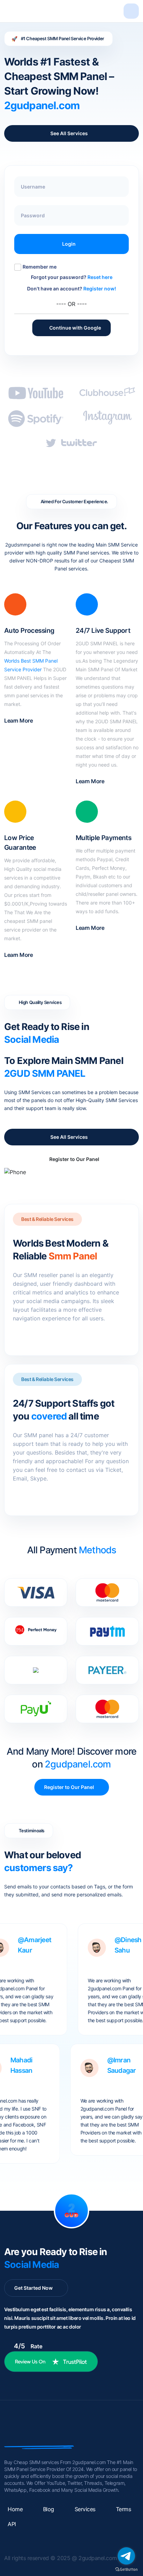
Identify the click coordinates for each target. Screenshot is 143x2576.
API (12, 2524)
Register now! (100, 289)
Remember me (40, 267)
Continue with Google (71, 328)
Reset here (100, 277)
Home (15, 2509)
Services (85, 2509)
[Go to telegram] (126, 2556)
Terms (124, 2509)
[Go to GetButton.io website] (126, 2569)
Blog (49, 2509)
